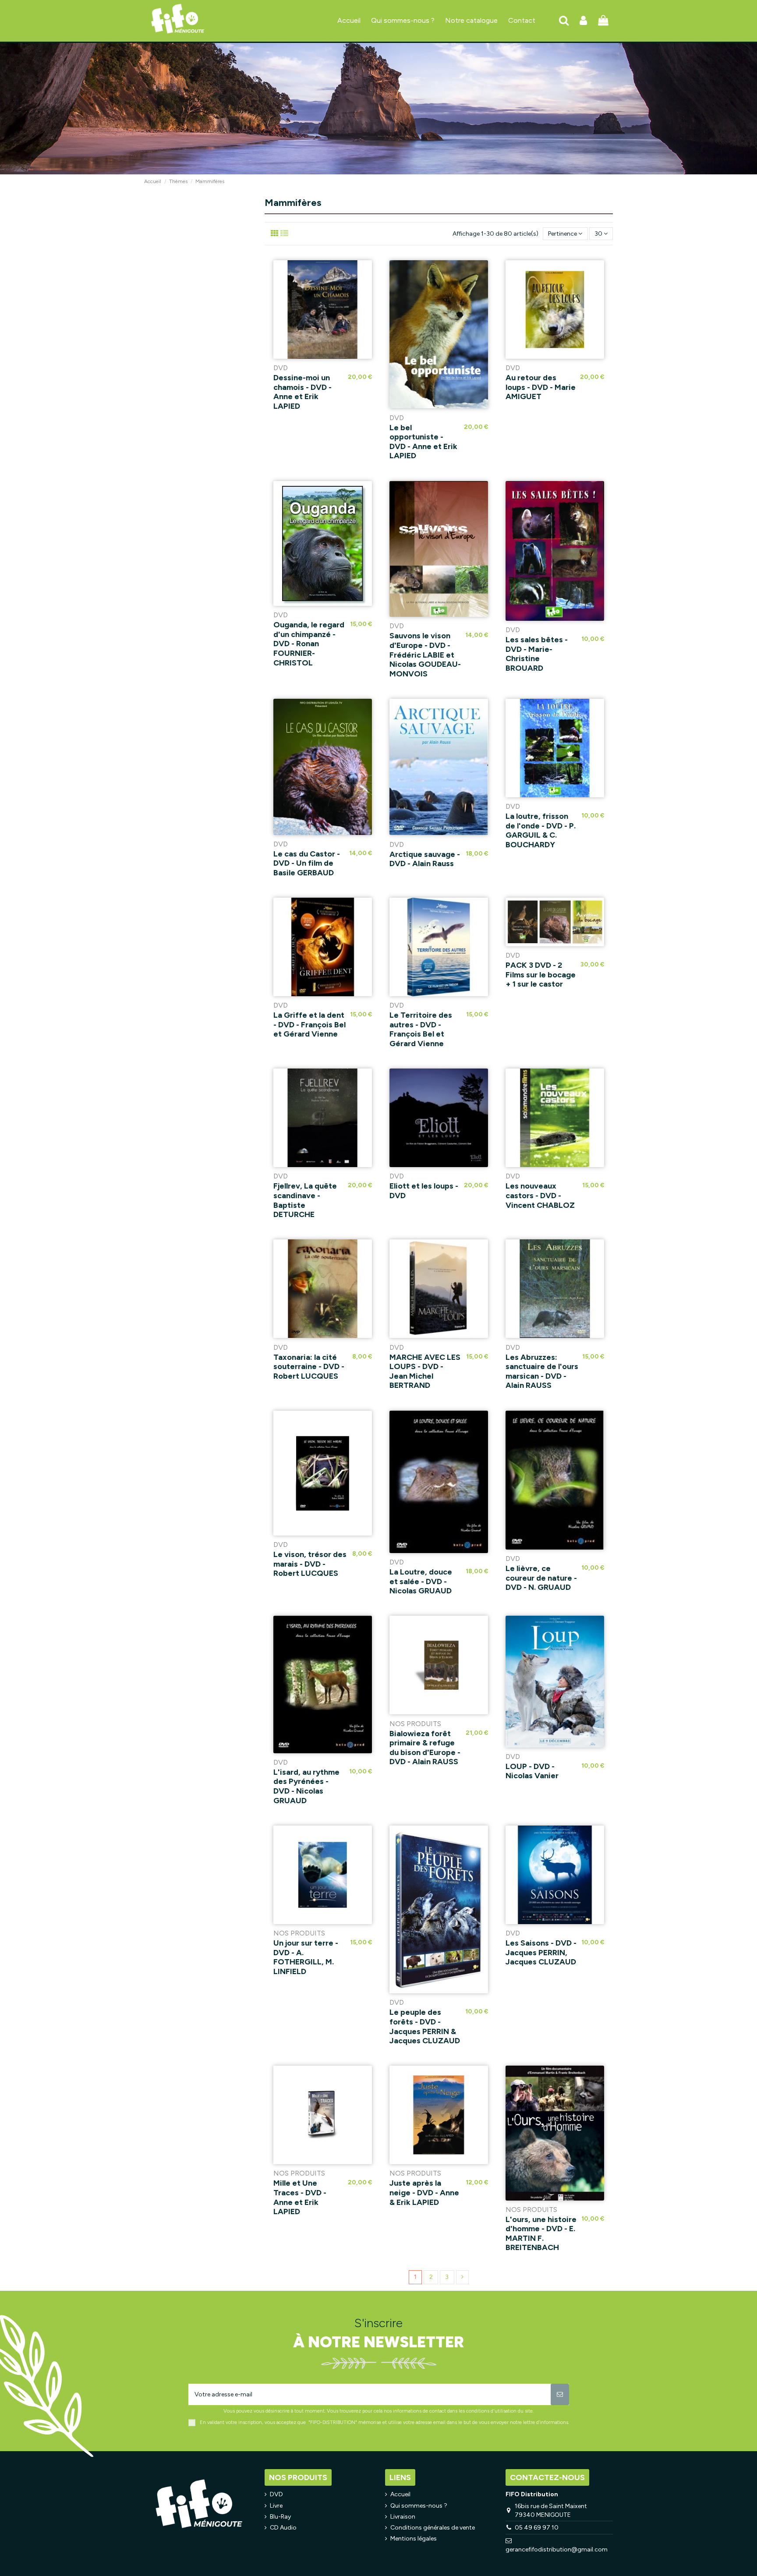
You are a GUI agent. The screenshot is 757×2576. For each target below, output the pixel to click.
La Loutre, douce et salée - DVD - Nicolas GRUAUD (421, 1581)
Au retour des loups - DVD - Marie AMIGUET (541, 387)
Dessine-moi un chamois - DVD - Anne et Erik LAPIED (302, 392)
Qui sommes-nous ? (419, 2506)
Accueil (400, 2494)
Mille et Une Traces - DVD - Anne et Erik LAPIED (300, 2197)
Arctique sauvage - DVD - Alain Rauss (425, 859)
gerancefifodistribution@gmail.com (557, 2549)
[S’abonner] (560, 2394)
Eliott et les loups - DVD (424, 1191)
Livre (276, 2506)
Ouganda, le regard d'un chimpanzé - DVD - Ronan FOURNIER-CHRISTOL (309, 644)
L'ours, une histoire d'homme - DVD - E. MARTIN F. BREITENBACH (541, 2234)
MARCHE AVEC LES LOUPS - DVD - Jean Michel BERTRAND (425, 1371)
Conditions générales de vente (433, 2528)
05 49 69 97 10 (537, 2528)
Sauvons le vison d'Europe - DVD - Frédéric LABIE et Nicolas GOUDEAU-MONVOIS (425, 655)
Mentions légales (414, 2539)
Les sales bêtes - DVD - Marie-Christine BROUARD (537, 654)
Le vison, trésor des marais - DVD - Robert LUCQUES (310, 1564)
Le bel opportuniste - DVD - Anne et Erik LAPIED (423, 442)
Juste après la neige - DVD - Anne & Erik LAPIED (424, 2192)
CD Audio (283, 2528)
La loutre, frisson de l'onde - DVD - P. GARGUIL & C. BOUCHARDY (541, 830)
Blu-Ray (280, 2517)
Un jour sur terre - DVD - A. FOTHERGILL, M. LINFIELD (306, 1957)
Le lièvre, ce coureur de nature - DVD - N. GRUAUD (541, 1578)
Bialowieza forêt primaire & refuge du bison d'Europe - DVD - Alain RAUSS (425, 1748)
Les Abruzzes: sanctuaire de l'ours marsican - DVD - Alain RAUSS (542, 1371)
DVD (276, 2494)
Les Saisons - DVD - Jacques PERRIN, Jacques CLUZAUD (541, 1952)
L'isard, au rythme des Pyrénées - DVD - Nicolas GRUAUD (306, 1786)
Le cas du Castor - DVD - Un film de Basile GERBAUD (307, 863)
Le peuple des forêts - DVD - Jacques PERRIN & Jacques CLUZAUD (425, 2026)
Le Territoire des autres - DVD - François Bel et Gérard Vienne (421, 1029)
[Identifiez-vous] (583, 21)
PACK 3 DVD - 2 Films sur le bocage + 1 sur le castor (541, 975)
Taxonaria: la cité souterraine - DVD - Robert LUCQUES (309, 1367)
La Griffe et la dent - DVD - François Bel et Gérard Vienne (310, 1024)
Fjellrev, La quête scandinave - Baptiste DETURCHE (305, 1200)
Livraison (403, 2517)
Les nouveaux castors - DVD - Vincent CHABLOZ (540, 1195)
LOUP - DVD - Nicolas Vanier (532, 1771)
